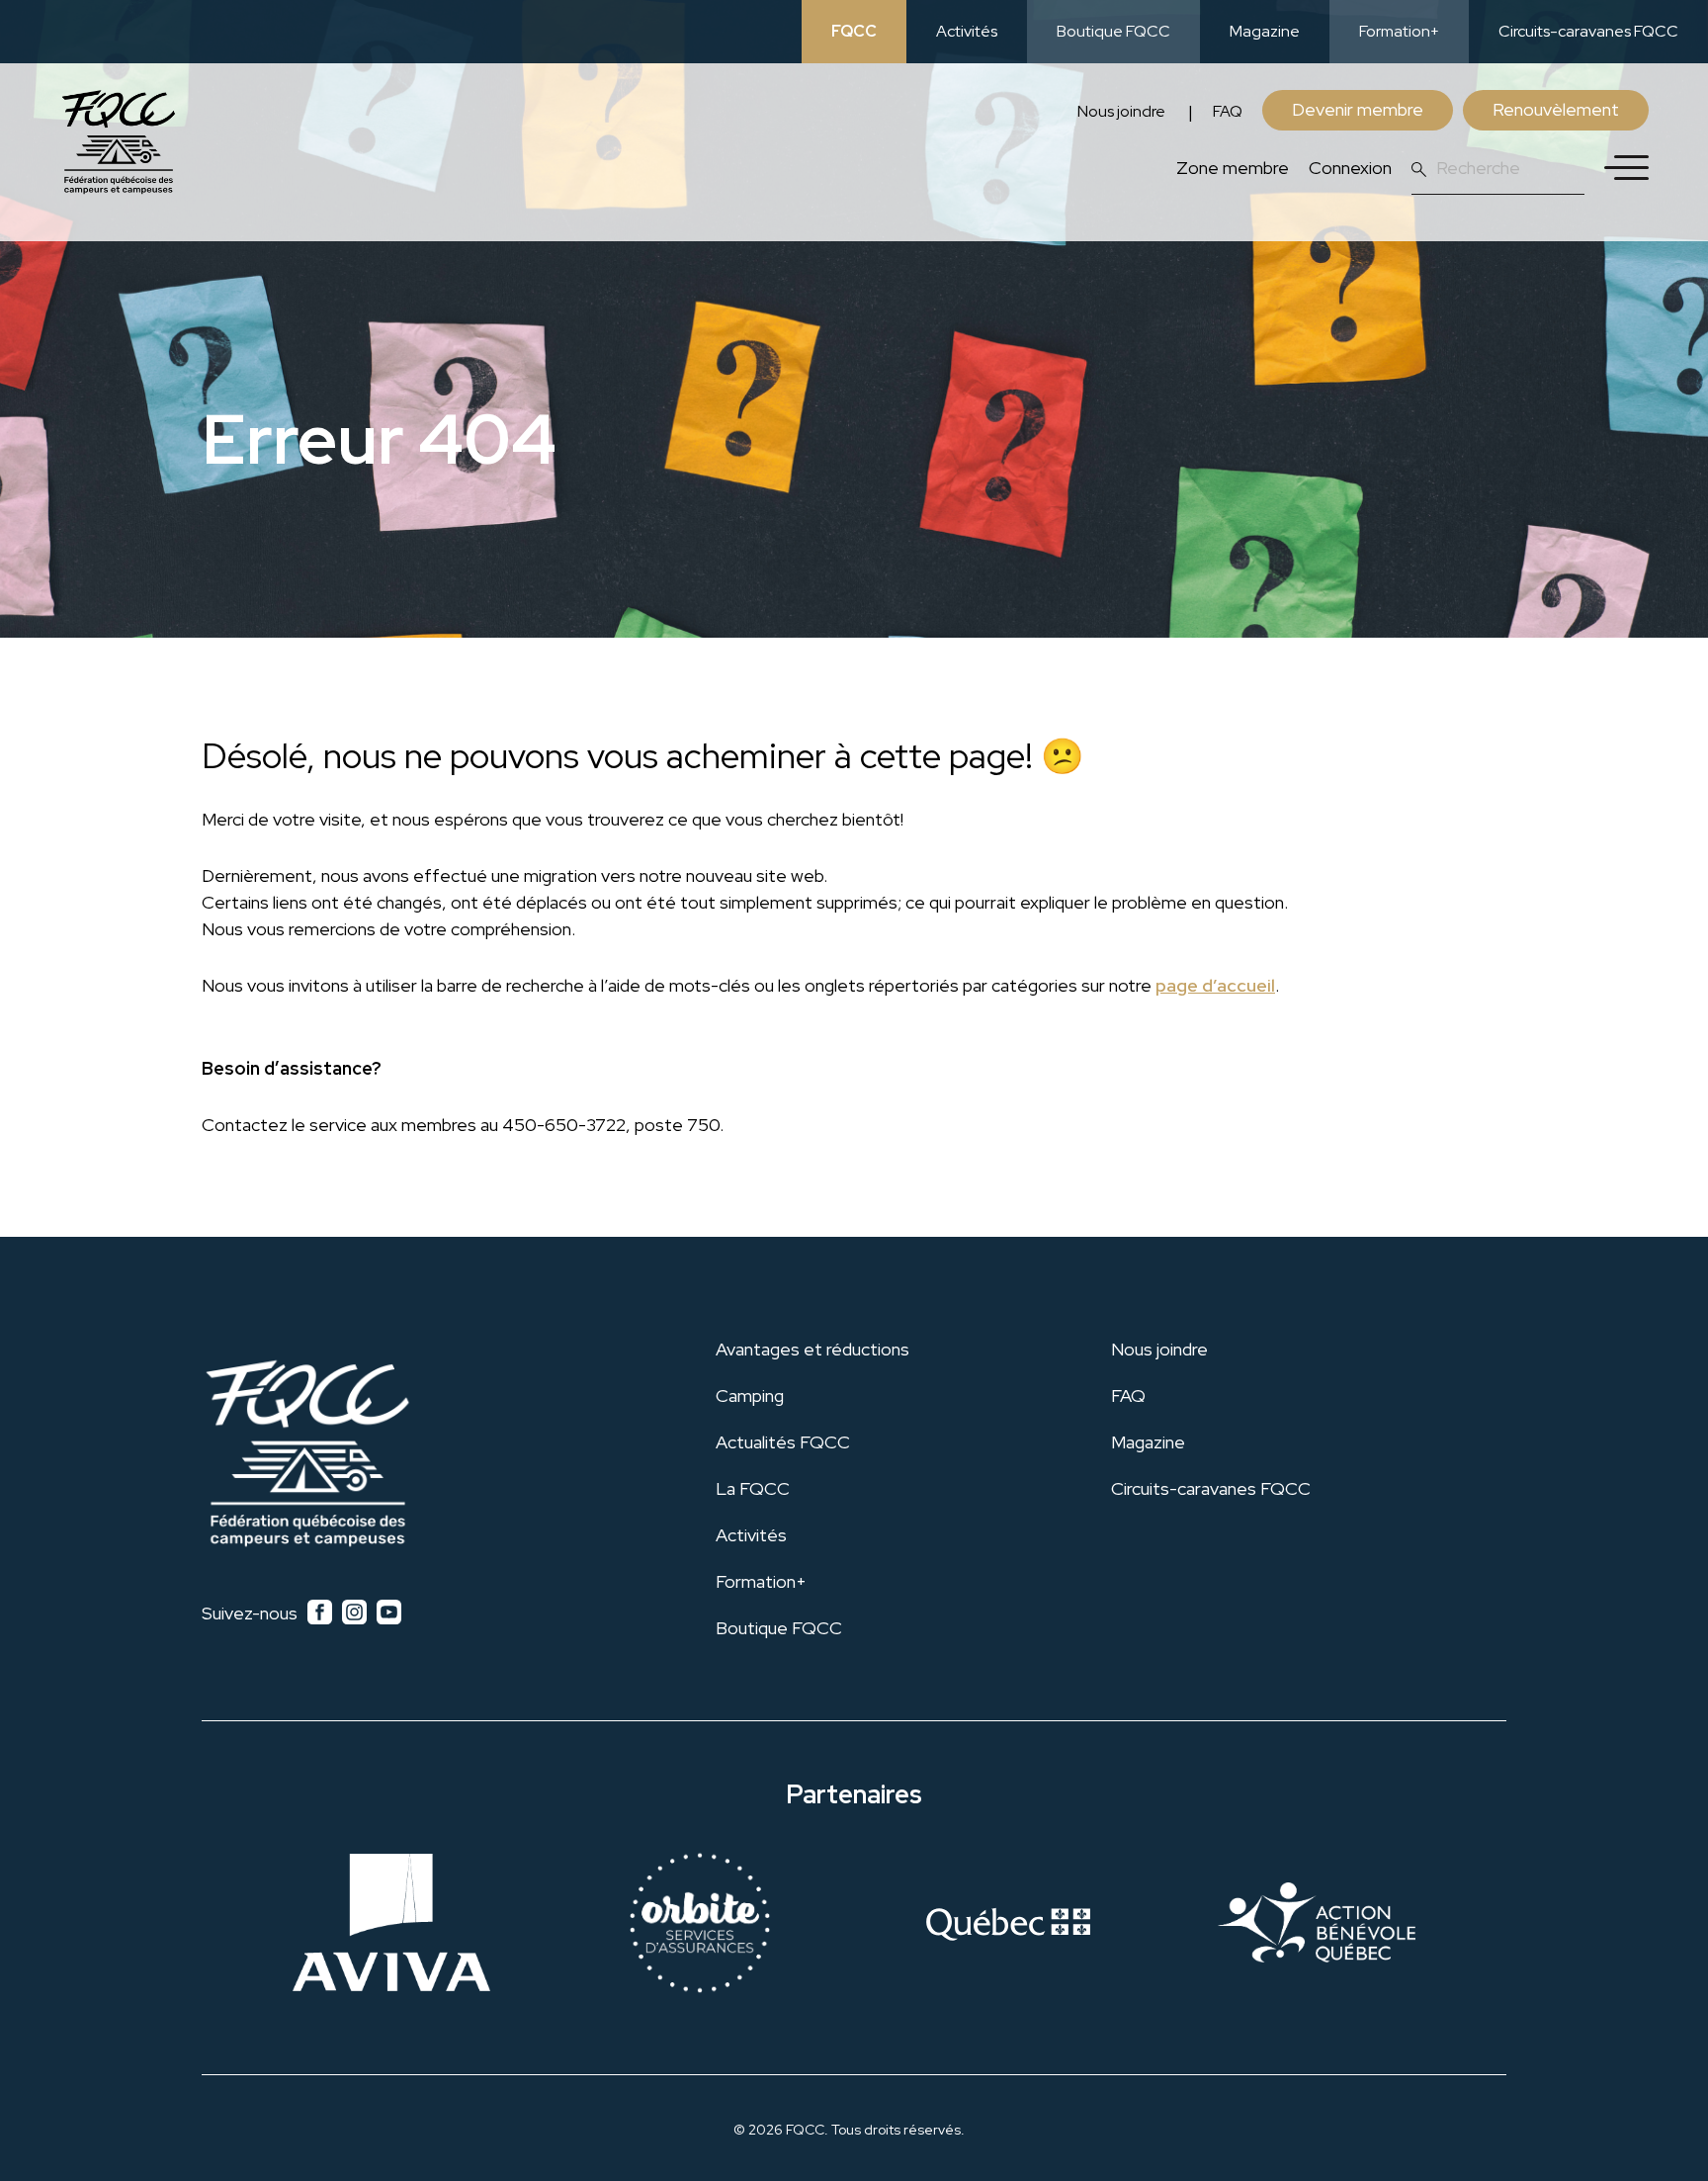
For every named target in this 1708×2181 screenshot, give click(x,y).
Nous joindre (1121, 111)
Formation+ (1399, 31)
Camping (750, 1396)
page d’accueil (1215, 985)
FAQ (1228, 111)
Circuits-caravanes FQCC (1588, 31)
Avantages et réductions (812, 1349)
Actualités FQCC (783, 1442)
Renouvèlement (1556, 109)
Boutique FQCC (1113, 31)
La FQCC (753, 1488)
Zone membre (1233, 168)
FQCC (854, 31)
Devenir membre (1358, 109)
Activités (967, 31)
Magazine (1265, 31)
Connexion (1350, 168)
